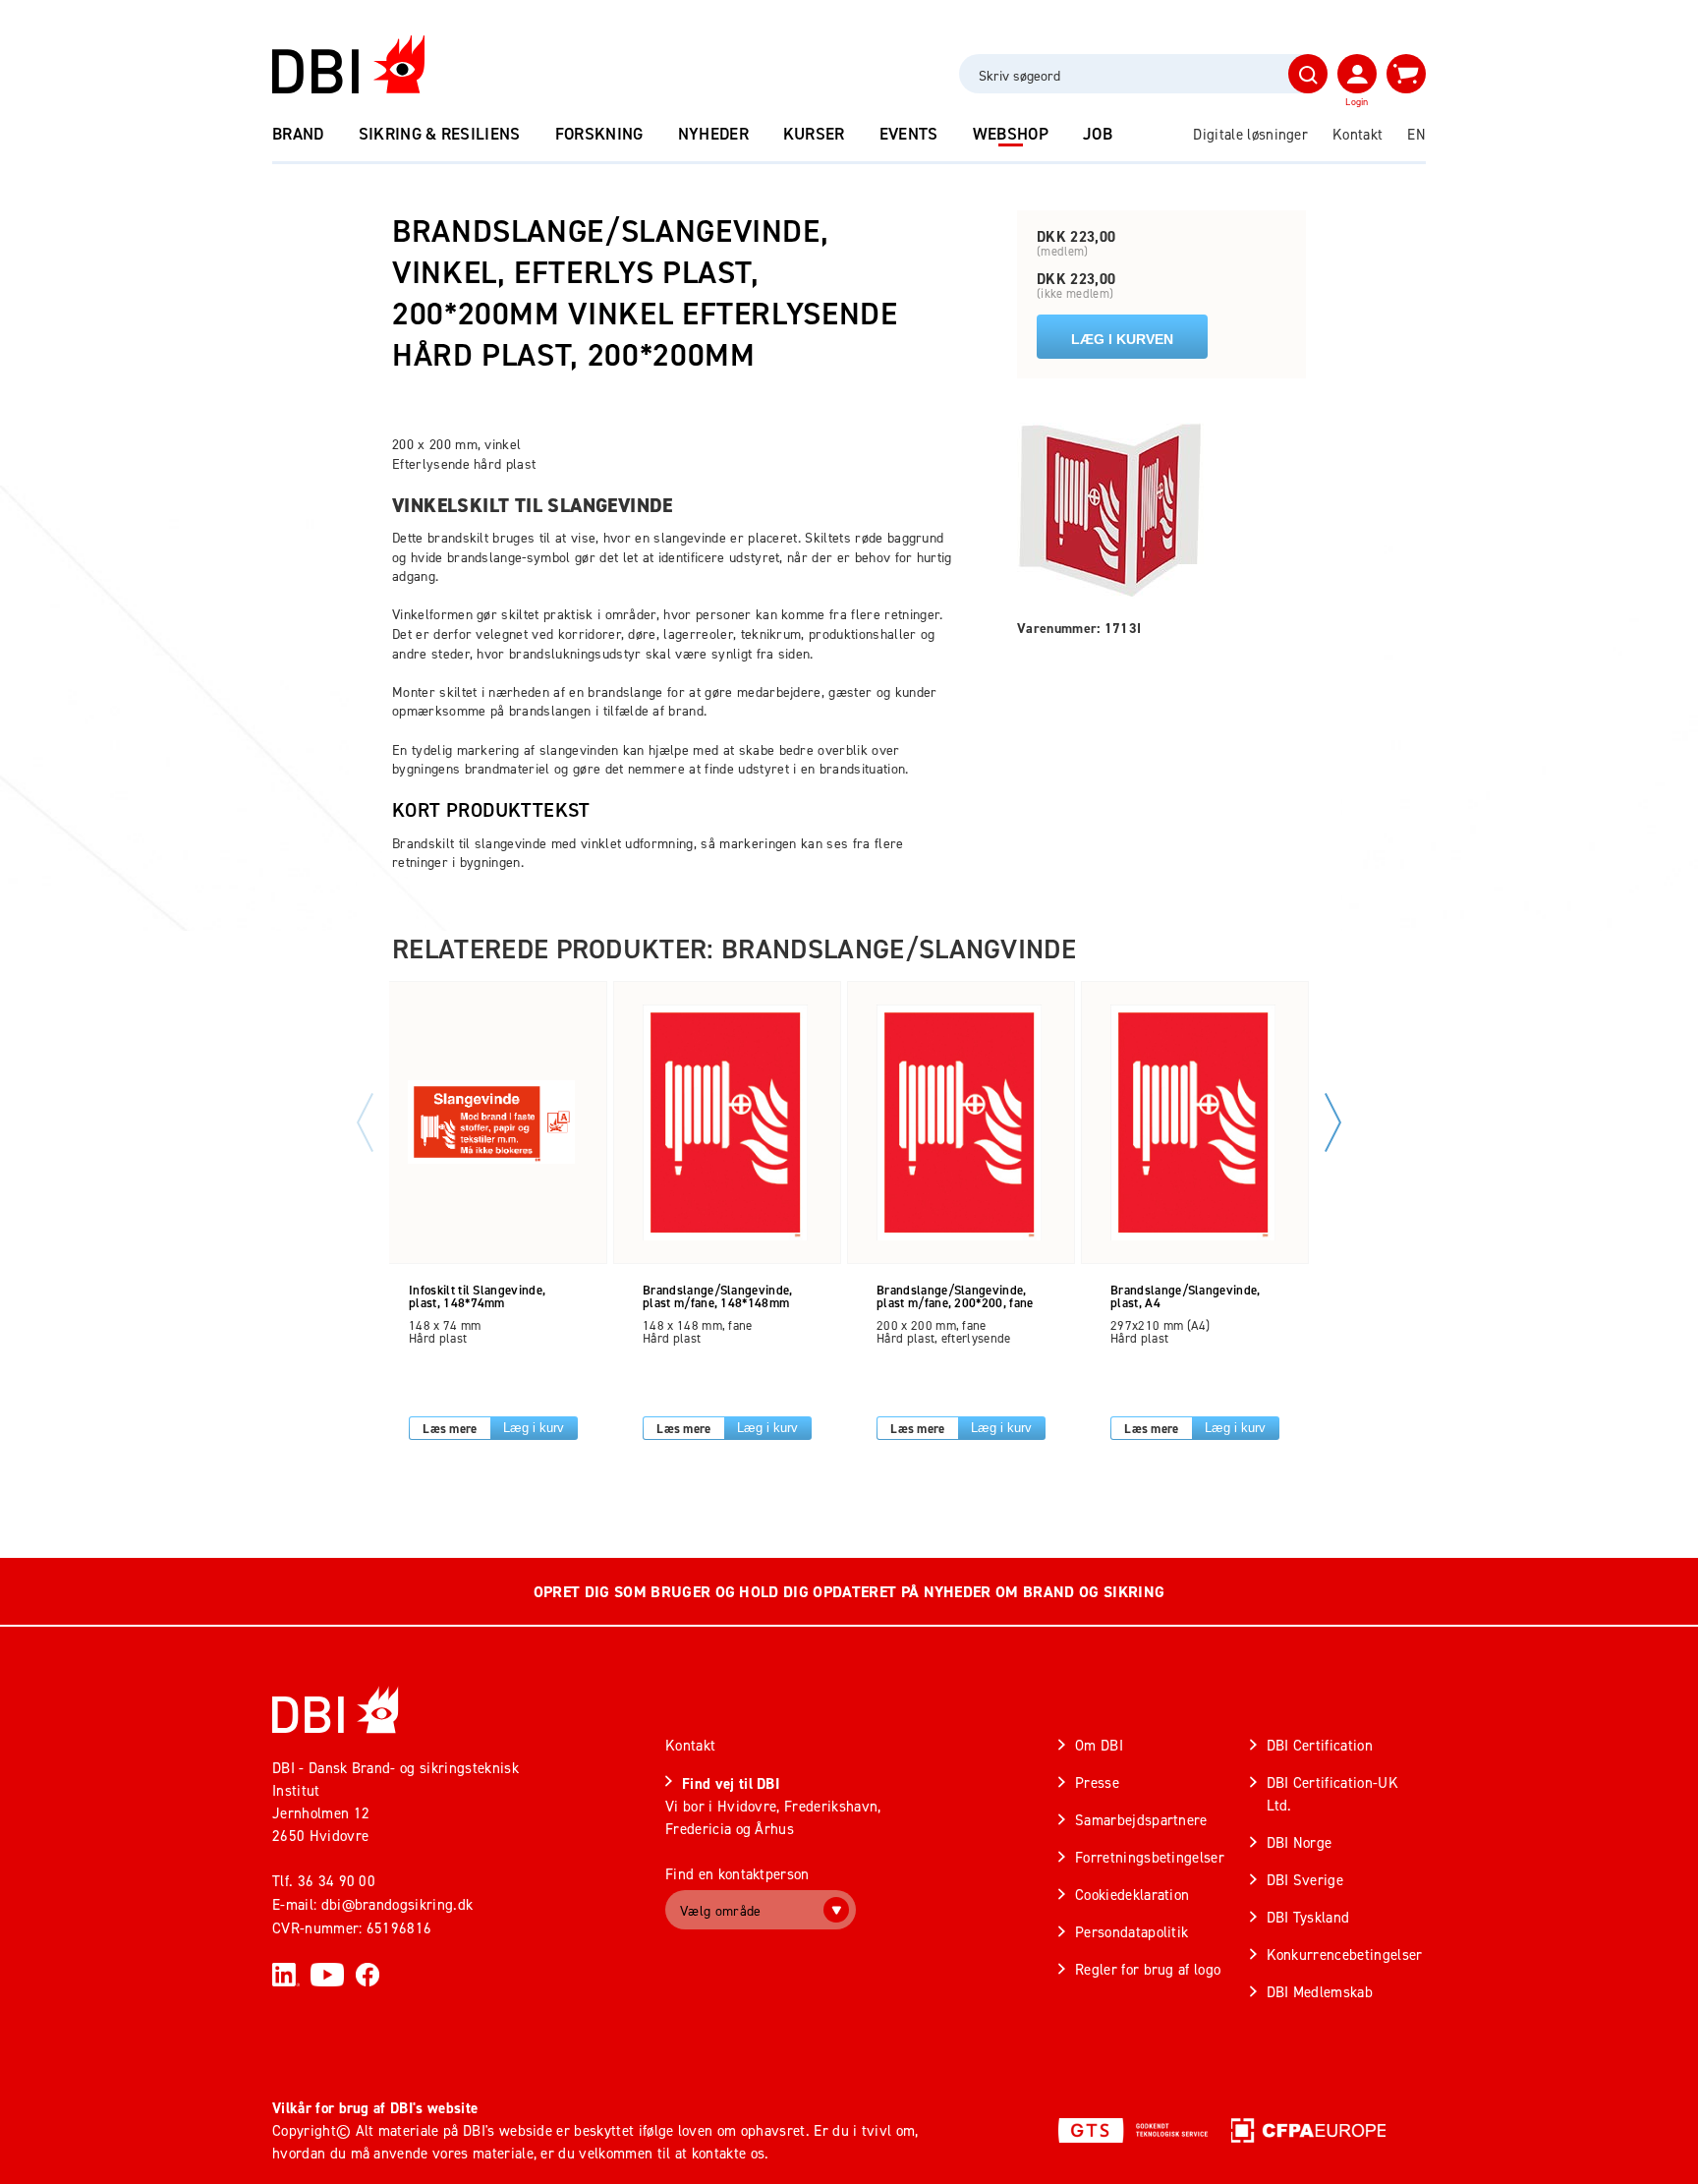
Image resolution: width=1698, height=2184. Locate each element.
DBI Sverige (1305, 1880)
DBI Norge (1300, 1842)
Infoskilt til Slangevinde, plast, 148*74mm (477, 1296)
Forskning (599, 134)
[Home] (336, 1710)
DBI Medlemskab (1320, 1992)
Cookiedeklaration (1132, 1895)
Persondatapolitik (1132, 1932)
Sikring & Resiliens (440, 134)
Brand (298, 134)
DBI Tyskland (1308, 1917)
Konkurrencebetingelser (1345, 1954)
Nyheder (713, 134)
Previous (365, 1122)
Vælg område (721, 1910)
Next (1333, 1122)
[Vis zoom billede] (1110, 509)
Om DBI (1099, 1745)
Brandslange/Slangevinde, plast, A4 (1186, 1296)
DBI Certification (1320, 1745)
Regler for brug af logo (1148, 1969)
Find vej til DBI (731, 1783)
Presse (1097, 1782)
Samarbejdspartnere (1141, 1820)
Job (1098, 134)
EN (1416, 134)
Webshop (1011, 134)
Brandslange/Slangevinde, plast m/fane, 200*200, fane (955, 1296)
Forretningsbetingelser (1150, 1857)
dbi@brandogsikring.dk (397, 1904)
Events (909, 134)
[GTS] (1133, 2130)
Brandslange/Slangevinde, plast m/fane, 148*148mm (718, 1296)
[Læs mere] (491, 1122)
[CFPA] (1308, 2130)
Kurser (814, 134)
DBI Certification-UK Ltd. (1332, 1794)
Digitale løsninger (1250, 134)
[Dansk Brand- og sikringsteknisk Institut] (348, 64)
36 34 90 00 (337, 1881)
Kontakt (1358, 134)
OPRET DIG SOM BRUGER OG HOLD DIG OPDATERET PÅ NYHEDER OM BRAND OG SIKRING (849, 1592)
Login (1357, 101)
